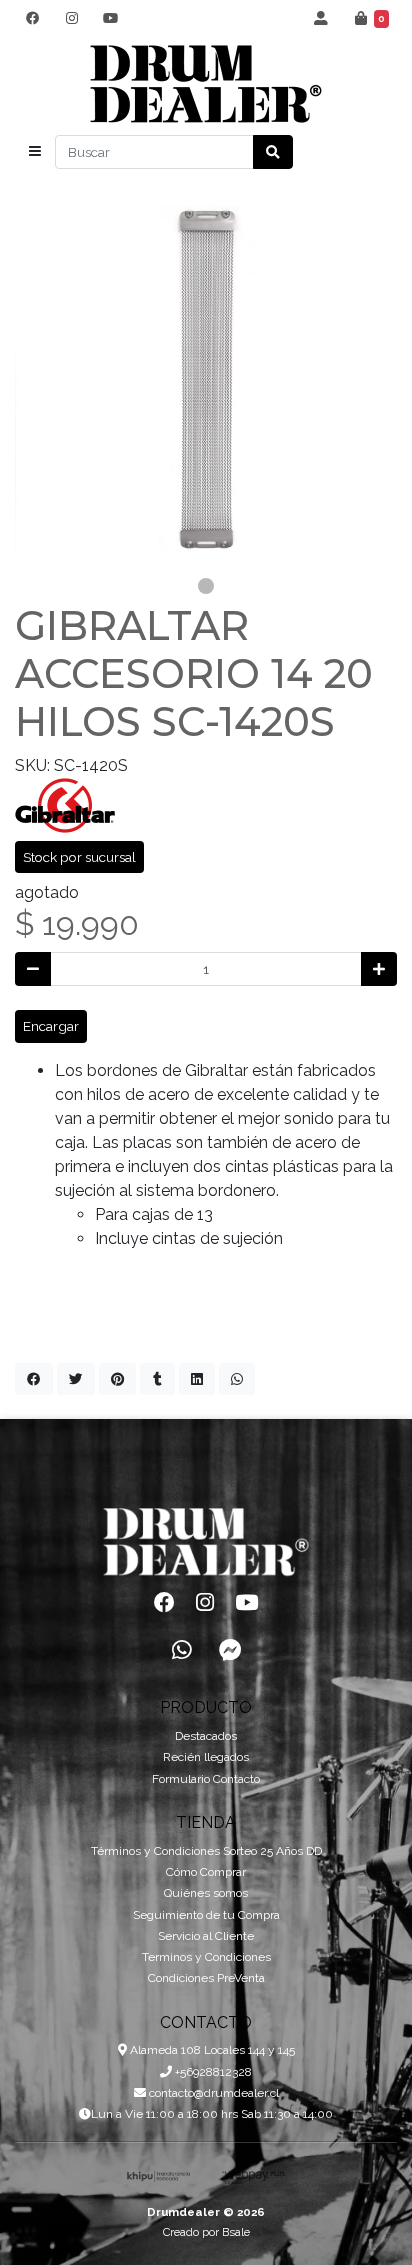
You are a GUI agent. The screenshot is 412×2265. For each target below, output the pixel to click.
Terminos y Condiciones (206, 1957)
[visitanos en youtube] (110, 18)
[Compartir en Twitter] (76, 1379)
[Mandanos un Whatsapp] (182, 1650)
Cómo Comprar (206, 1872)
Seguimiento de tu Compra (206, 1915)
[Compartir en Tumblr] (157, 1379)
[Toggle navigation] (35, 152)
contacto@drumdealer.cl (212, 2093)
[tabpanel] (206, 379)
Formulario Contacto (206, 1779)
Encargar (51, 1026)
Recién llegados (206, 1757)
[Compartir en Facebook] (34, 1379)
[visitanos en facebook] (32, 18)
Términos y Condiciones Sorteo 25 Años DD (206, 1851)
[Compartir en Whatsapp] (237, 1379)
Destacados (206, 1736)
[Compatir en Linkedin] (197, 1379)
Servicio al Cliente (206, 1936)
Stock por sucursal (79, 857)
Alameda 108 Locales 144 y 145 (211, 2050)
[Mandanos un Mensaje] (230, 1650)
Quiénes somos (206, 1893)
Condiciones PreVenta (206, 1978)
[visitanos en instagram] (71, 18)
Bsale (236, 2232)
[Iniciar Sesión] (321, 18)
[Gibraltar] (65, 804)
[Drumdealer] (206, 84)
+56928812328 (212, 2072)
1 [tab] (206, 586)
